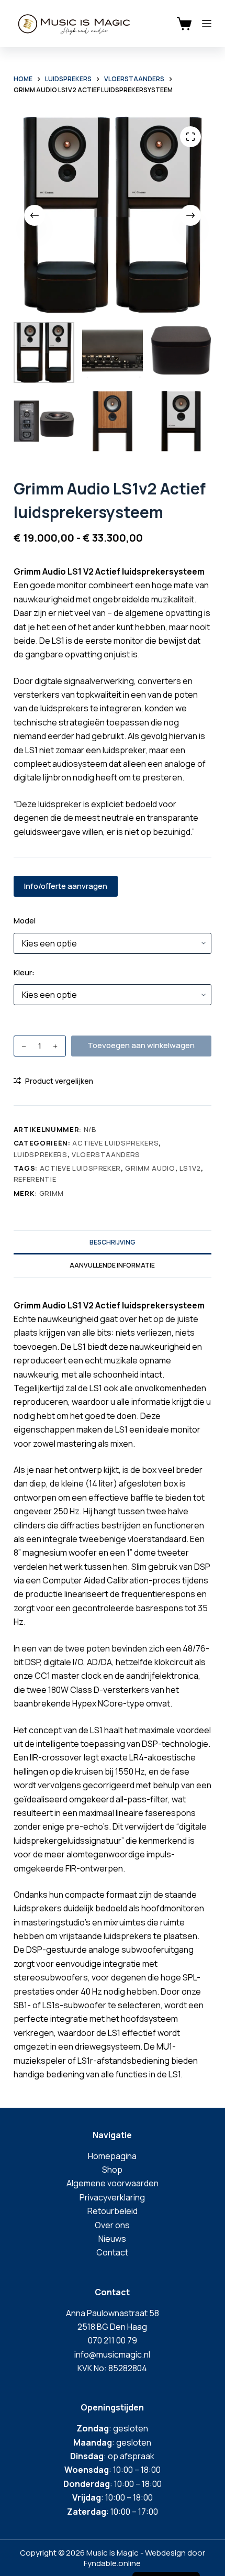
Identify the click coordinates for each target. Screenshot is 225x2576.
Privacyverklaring (112, 2197)
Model (25, 921)
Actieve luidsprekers (115, 1143)
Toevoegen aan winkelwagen (141, 1045)
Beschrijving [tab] (113, 1242)
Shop (112, 2170)
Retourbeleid (113, 2211)
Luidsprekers (41, 1154)
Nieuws (112, 2239)
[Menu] (207, 24)
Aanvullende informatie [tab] (112, 1265)
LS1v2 (190, 1168)
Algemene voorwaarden (113, 2183)
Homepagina (112, 2156)
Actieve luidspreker (80, 1168)
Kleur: (24, 972)
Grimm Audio (150, 1168)
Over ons (112, 2225)
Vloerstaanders (106, 1154)
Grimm (52, 1193)
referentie (35, 1179)
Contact (112, 2252)
